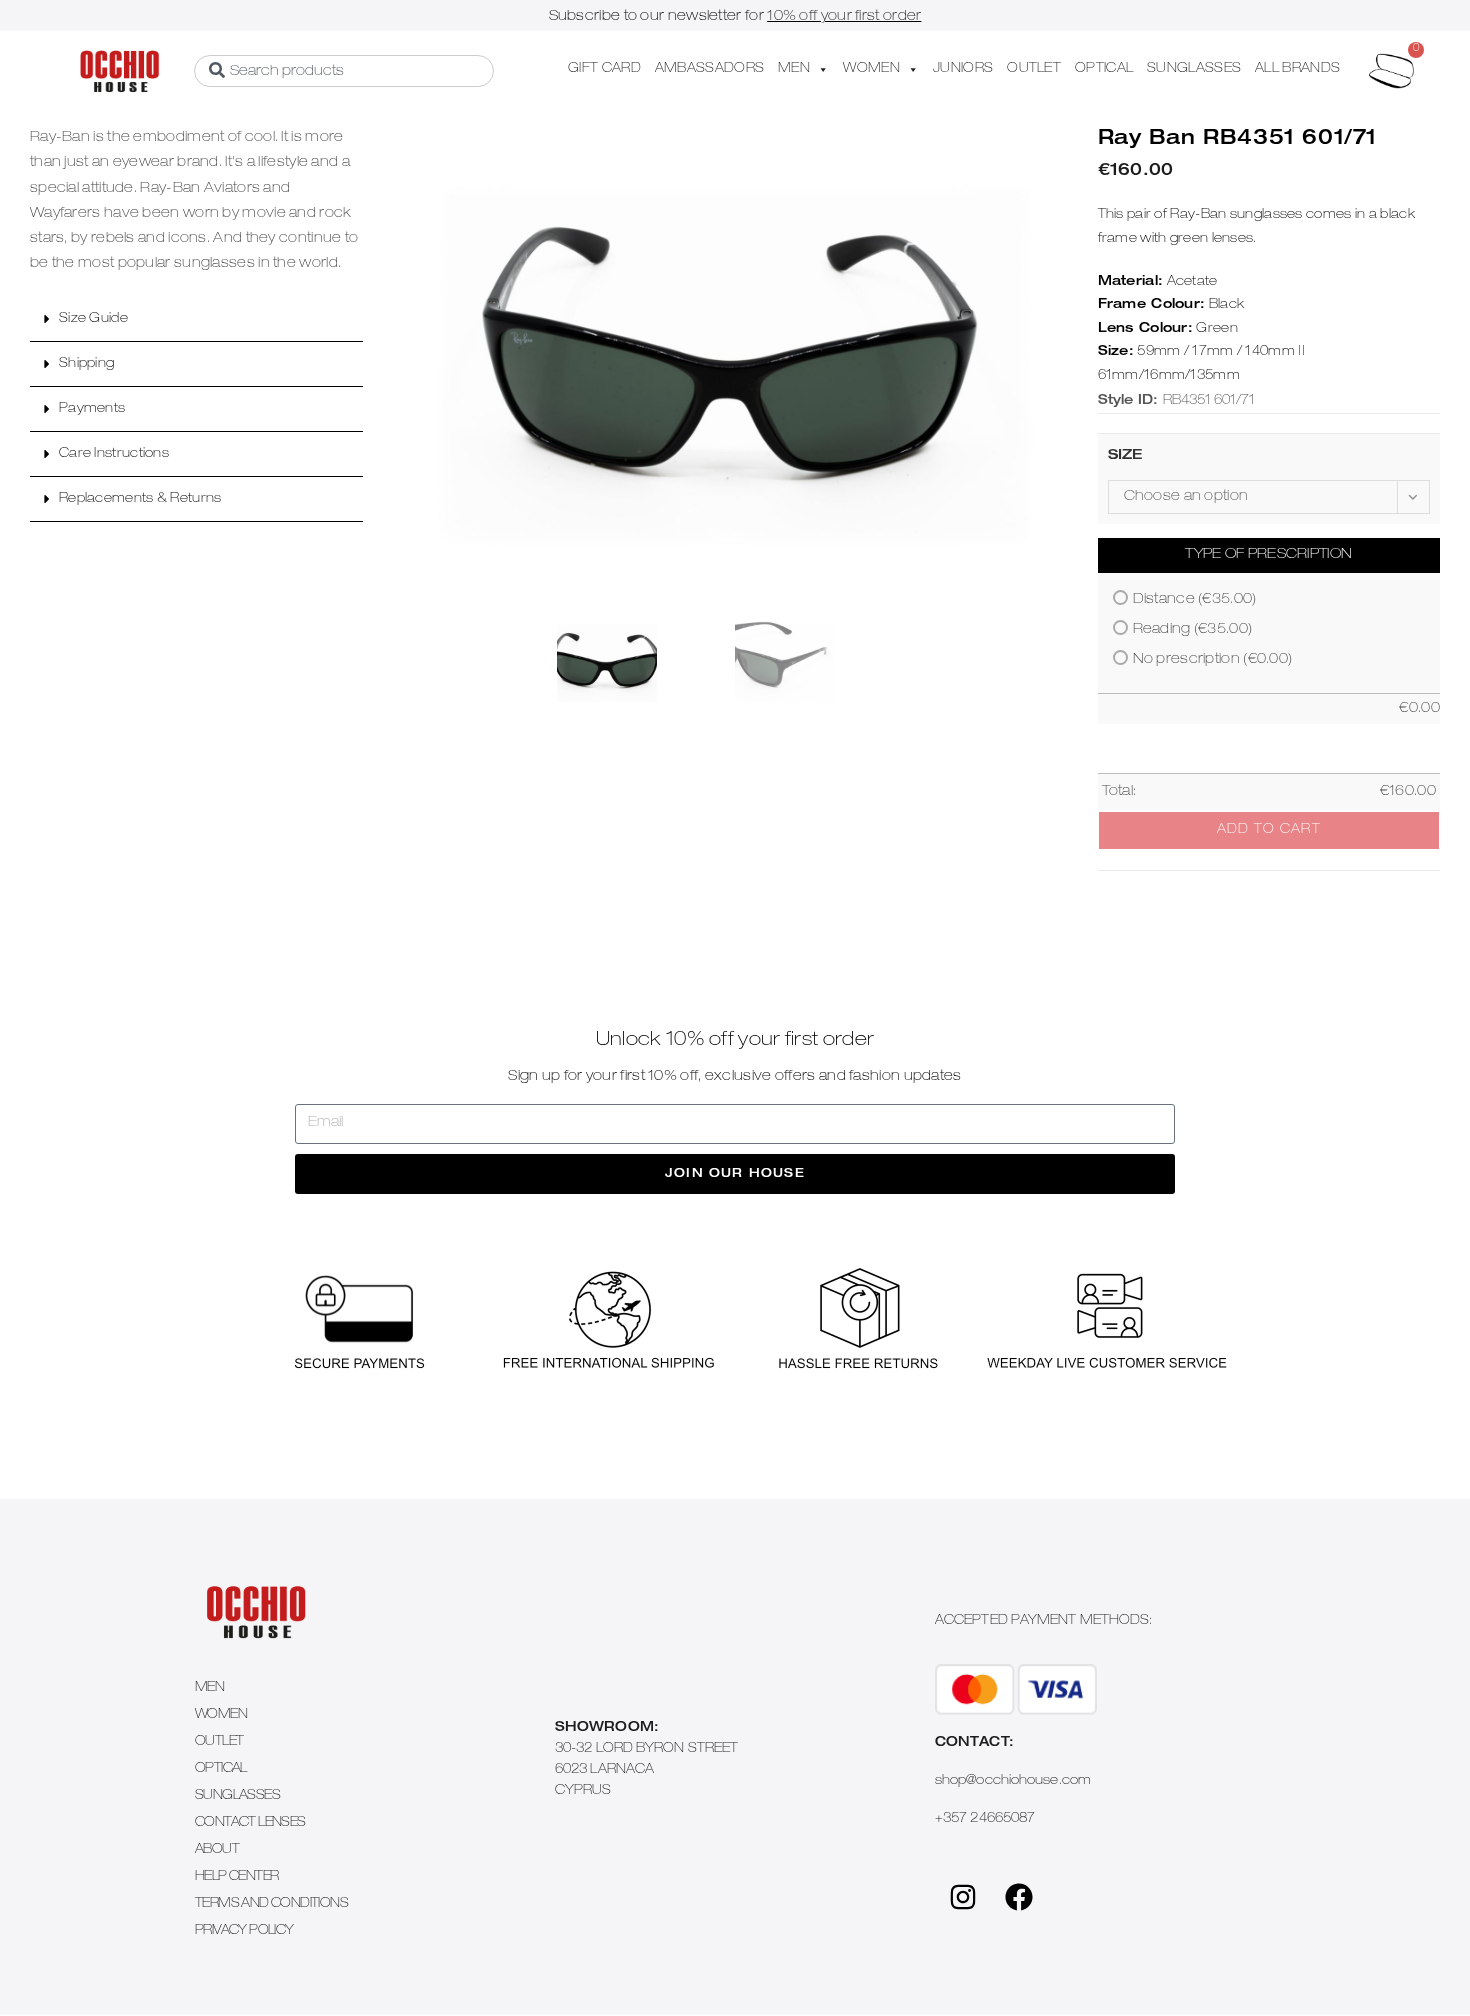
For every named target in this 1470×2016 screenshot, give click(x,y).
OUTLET (1034, 69)
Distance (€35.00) (1195, 600)
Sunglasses (237, 1796)
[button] (196, 319)
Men (209, 1688)
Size (1125, 456)
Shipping (86, 364)
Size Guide (93, 319)
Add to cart (1269, 830)
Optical (221, 1769)
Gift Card (604, 69)
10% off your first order (844, 17)
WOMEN (871, 69)
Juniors (963, 69)
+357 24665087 (985, 1819)
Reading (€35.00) (1193, 630)
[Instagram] (963, 1897)
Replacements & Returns (140, 499)
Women (221, 1715)
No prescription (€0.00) (1213, 660)
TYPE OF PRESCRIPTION (1268, 555)
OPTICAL (1104, 69)
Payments (92, 409)
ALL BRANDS (1297, 69)
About (217, 1850)
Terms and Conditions (271, 1904)
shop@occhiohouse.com (1013, 1781)
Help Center (236, 1877)
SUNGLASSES (1194, 69)
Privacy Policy (244, 1931)
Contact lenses (250, 1823)
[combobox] (344, 71)
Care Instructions (114, 454)
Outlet (219, 1742)
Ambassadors (709, 69)
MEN (794, 69)
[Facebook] (1019, 1897)
